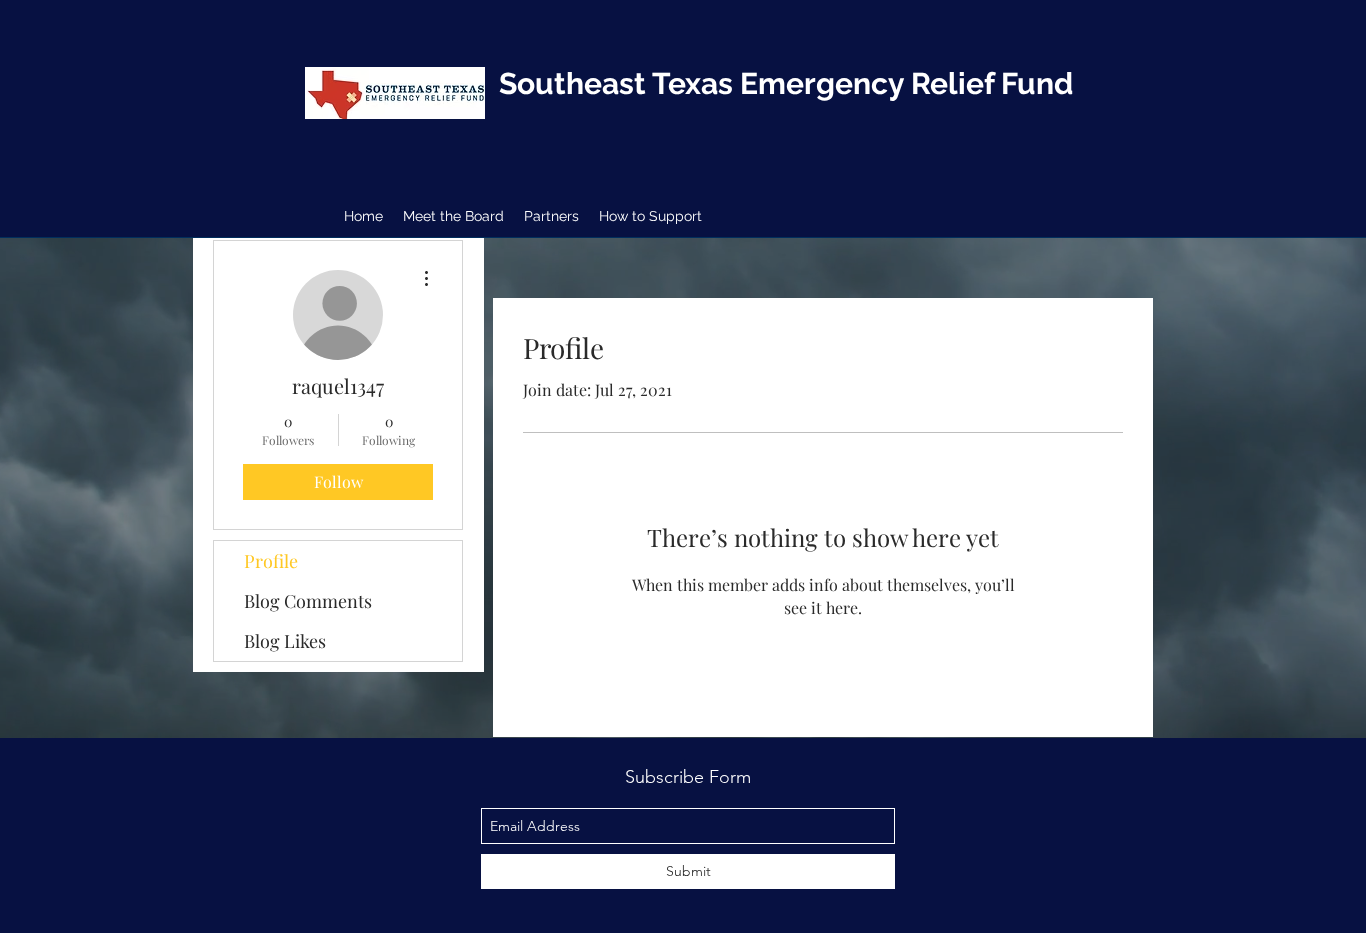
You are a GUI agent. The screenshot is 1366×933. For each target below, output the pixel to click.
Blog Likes (285, 641)
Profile (271, 561)
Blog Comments (308, 601)
